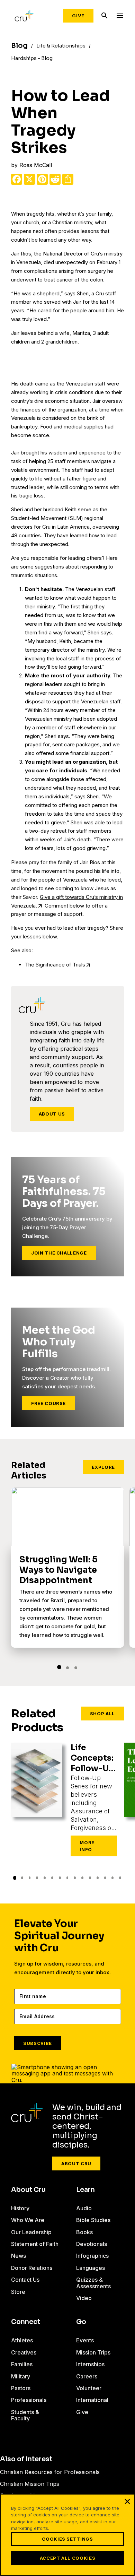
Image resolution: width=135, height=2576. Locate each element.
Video (84, 2298)
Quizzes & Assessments (93, 2283)
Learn (85, 2190)
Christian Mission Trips (30, 2484)
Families (22, 2364)
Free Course (48, 1403)
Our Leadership (31, 2232)
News (19, 2256)
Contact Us (25, 2280)
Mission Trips (93, 2352)
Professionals (29, 2400)
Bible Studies (93, 2220)
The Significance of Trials (55, 965)
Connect (26, 2322)
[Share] (68, 179)
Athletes (22, 2340)
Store (18, 2292)
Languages (91, 2268)
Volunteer (89, 2388)
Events (85, 2340)
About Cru (76, 2163)
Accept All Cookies (68, 2558)
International (92, 2400)
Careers (87, 2376)
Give (78, 16)
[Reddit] (55, 179)
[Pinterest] (42, 179)
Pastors (21, 2388)
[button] (59, 1667)
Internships (90, 2364)
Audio (84, 2208)
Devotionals (92, 2244)
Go (81, 2322)
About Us (52, 1114)
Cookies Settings (67, 2539)
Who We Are (28, 2220)
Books (84, 2232)
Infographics (92, 2256)
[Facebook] (17, 179)
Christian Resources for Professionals (50, 2472)
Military (21, 2376)
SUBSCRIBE (38, 2043)
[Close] (127, 2501)
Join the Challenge (59, 1253)
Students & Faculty (25, 2415)
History (20, 2208)
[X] (29, 179)
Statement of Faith (35, 2244)
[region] (67, 2535)
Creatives (24, 2352)
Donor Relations (32, 2268)
